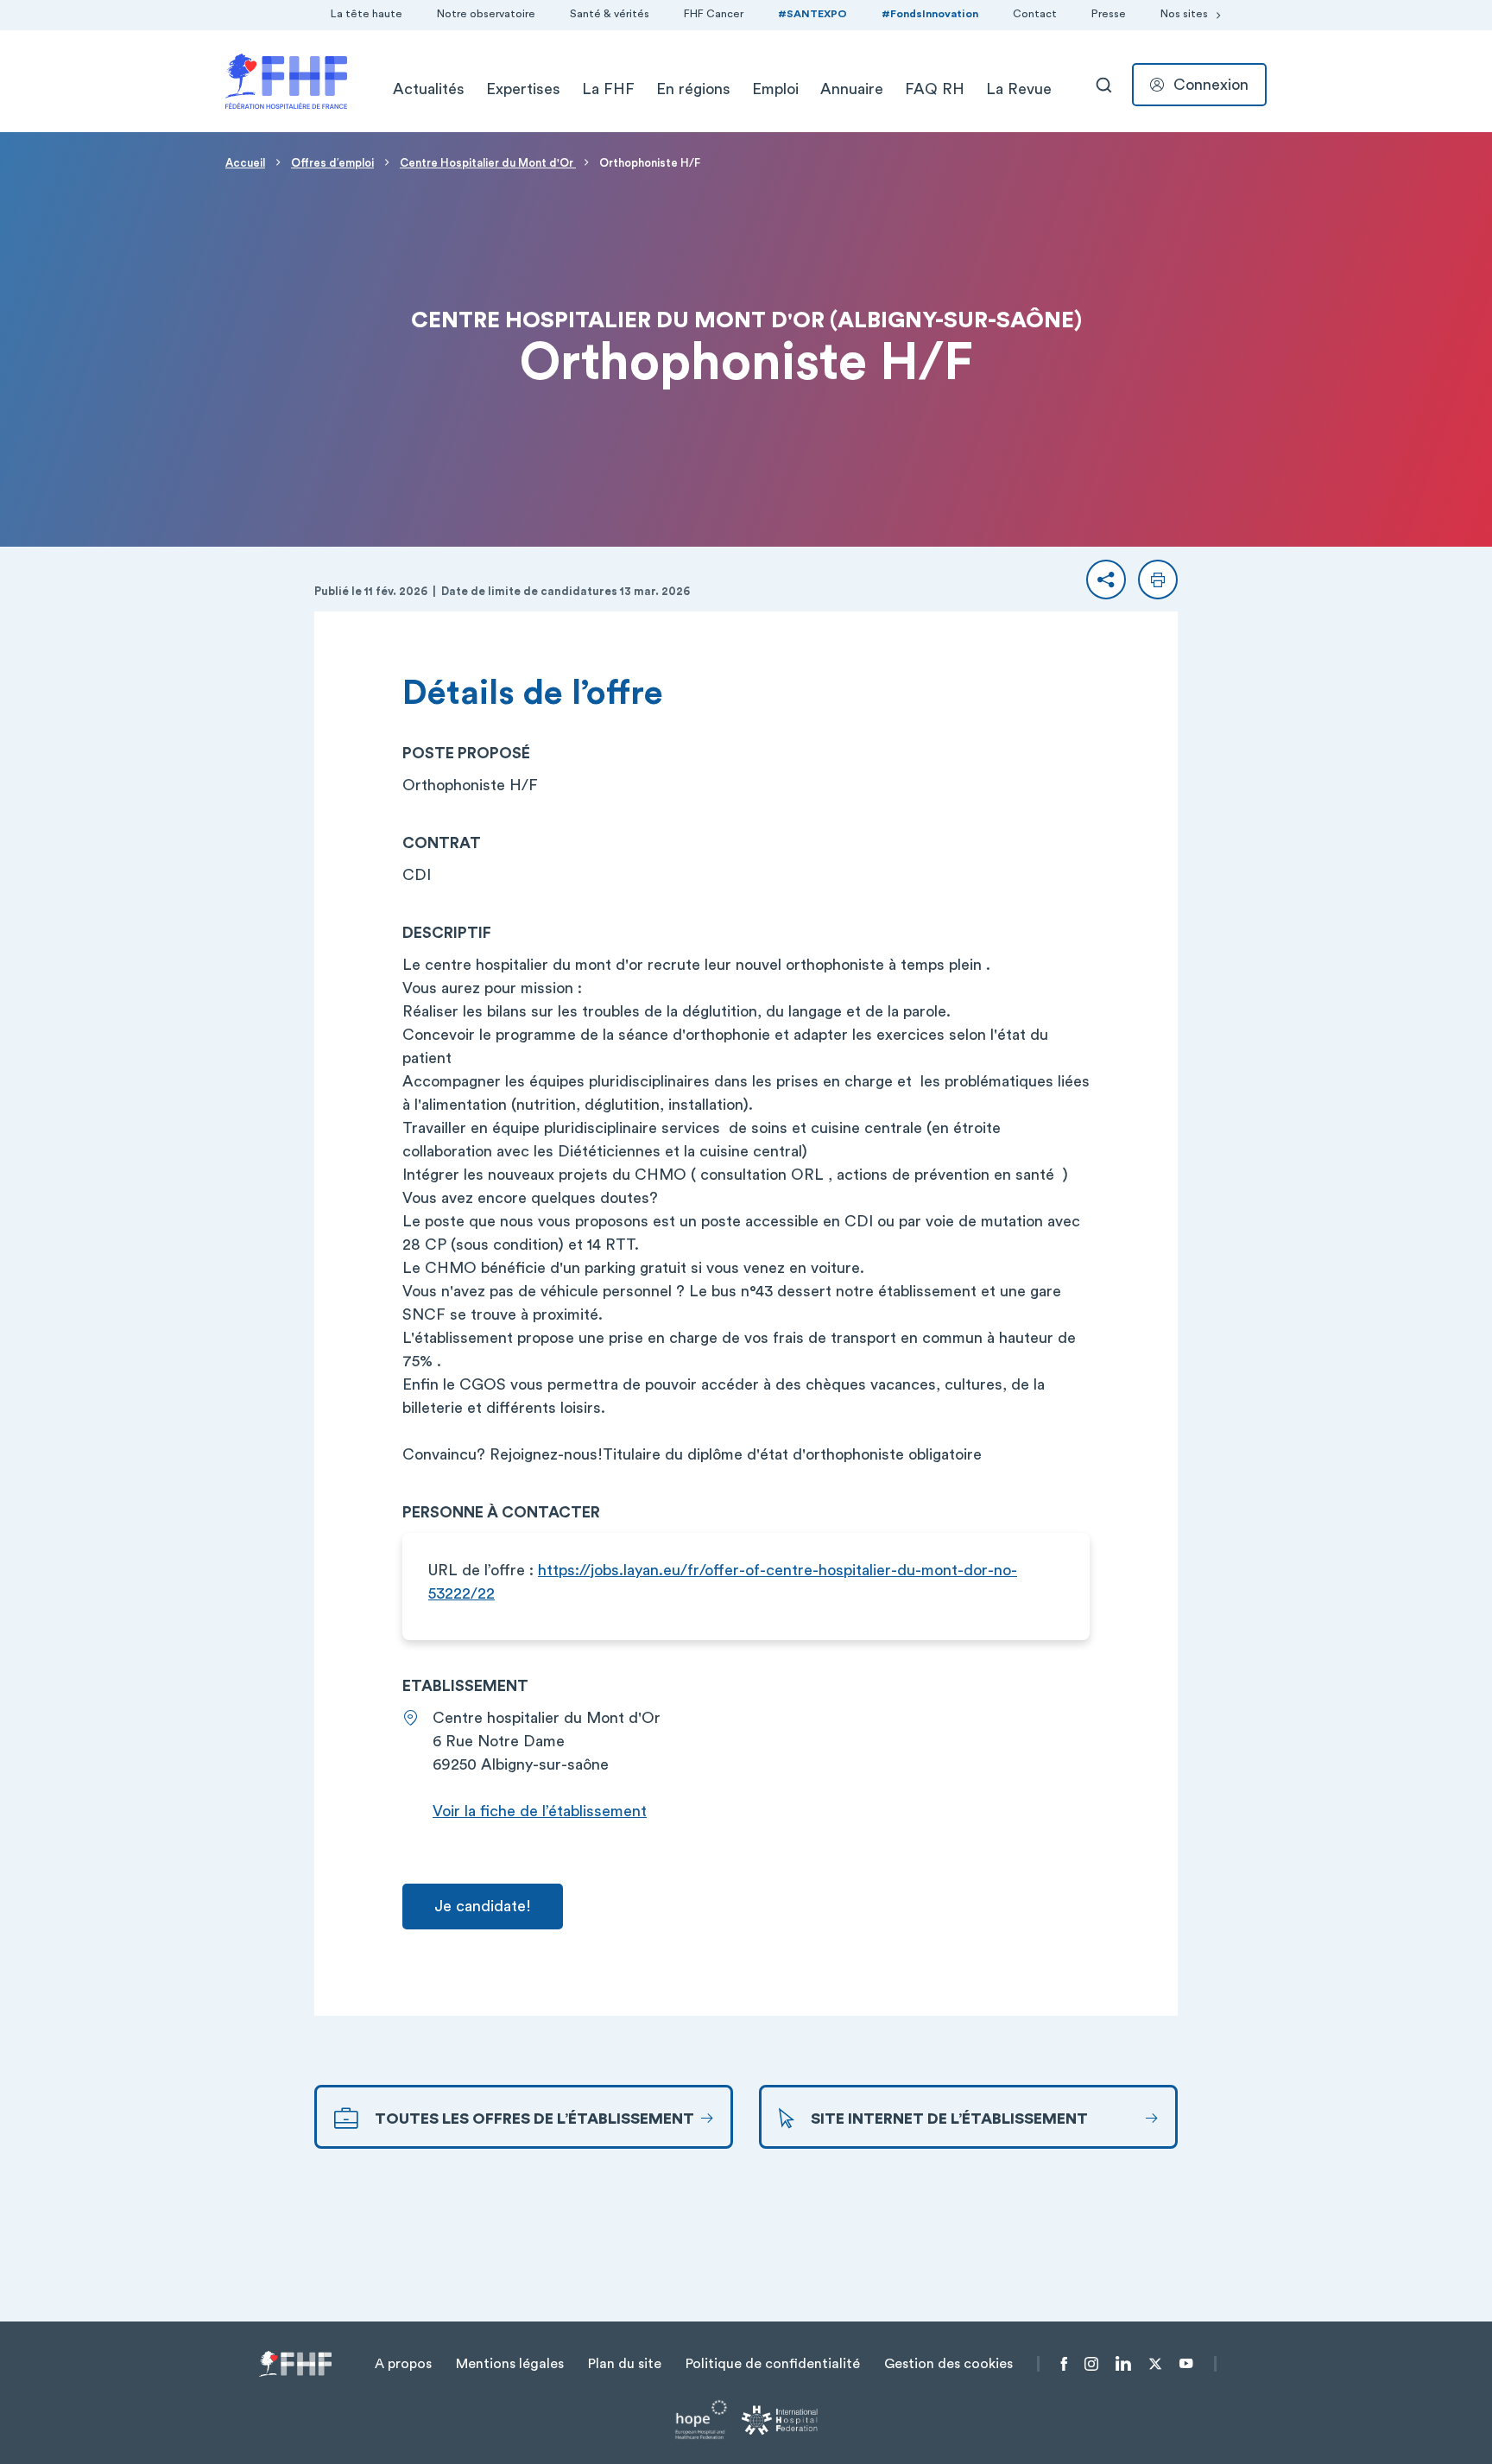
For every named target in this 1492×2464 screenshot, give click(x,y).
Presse (1109, 14)
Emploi (775, 89)
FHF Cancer (714, 14)
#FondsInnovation (930, 14)
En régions (693, 89)
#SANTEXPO (812, 14)
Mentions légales (510, 2364)
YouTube (1186, 2364)
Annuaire (852, 89)
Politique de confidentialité (773, 2364)
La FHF (608, 89)
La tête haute (367, 14)
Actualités (429, 89)
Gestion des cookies (948, 2364)
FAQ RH (935, 89)
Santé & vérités (610, 14)
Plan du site (625, 2364)
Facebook (1064, 2364)
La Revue (1019, 89)
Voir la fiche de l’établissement (540, 1811)
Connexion (1211, 85)
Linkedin (1123, 2364)
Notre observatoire (486, 14)
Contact (1035, 14)
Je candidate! (483, 1906)
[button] (1106, 580)
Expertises (523, 89)
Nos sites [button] (1184, 14)
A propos (403, 2364)
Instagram (1091, 2364)
